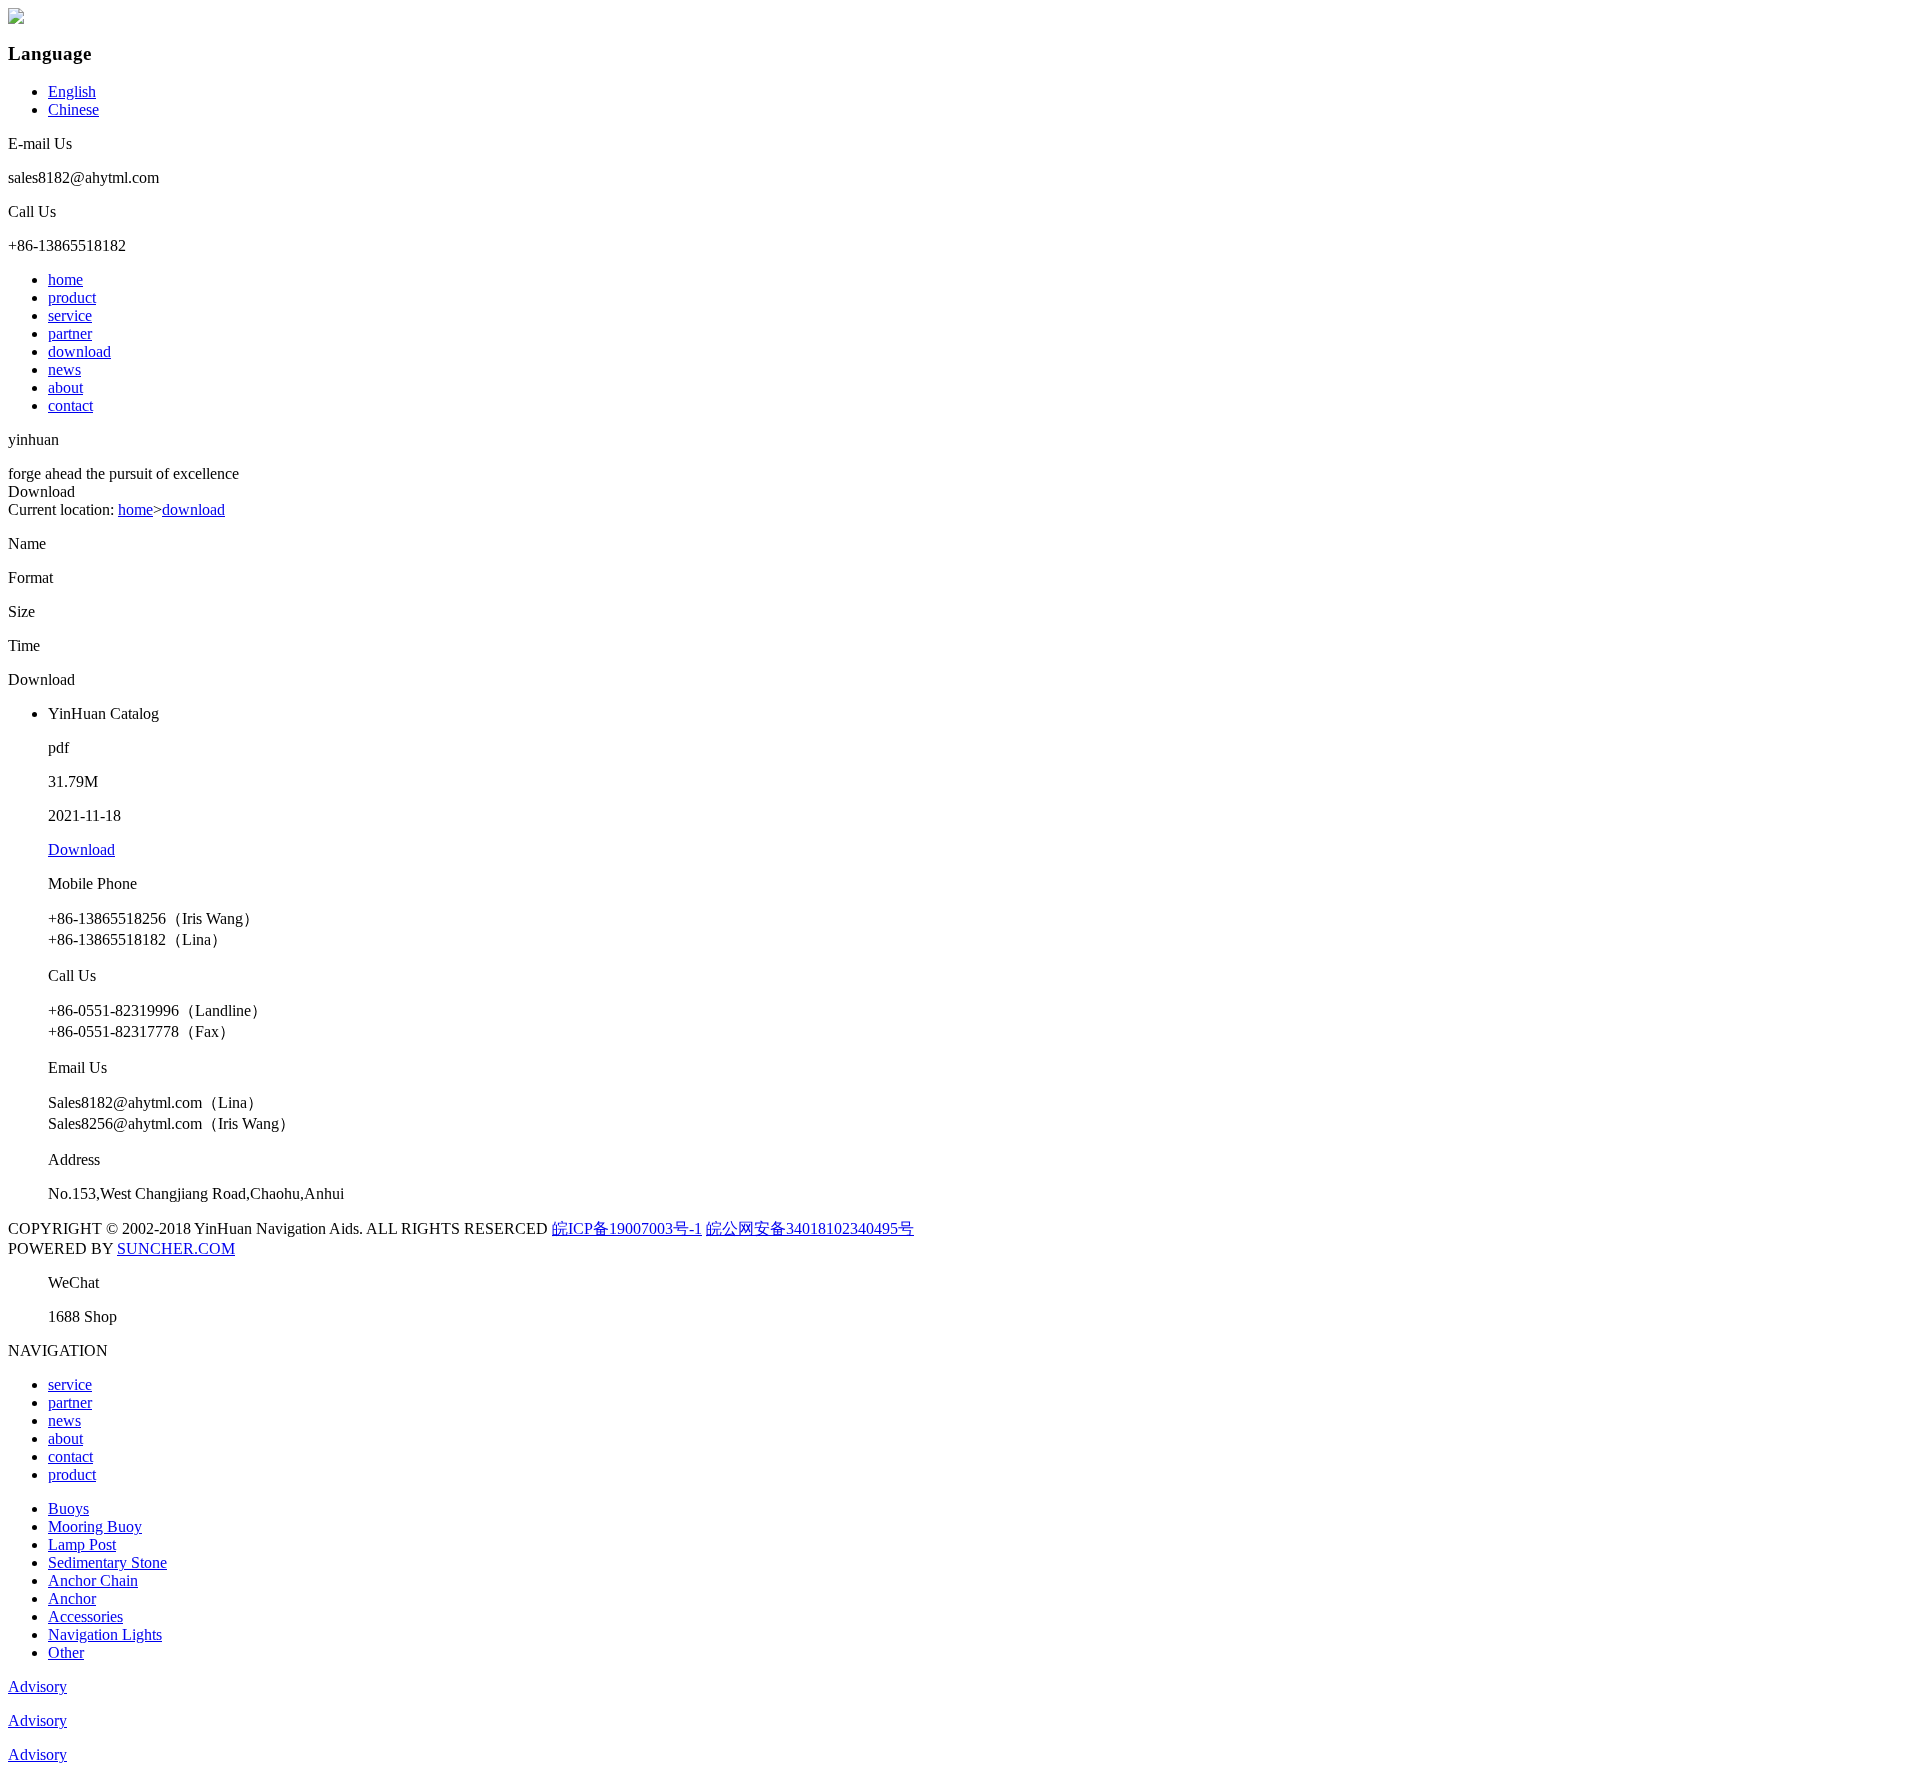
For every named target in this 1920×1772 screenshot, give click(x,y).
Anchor (72, 1598)
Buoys (68, 1508)
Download (81, 849)
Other (66, 1652)
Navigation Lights (105, 1634)
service (70, 315)
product (72, 297)
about (65, 387)
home (65, 279)
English (72, 91)
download (79, 351)
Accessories (85, 1616)
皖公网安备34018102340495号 (810, 1228)
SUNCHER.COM (176, 1248)
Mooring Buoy (95, 1526)
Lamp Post (82, 1544)
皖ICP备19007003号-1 (627, 1228)
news (64, 369)
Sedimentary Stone (107, 1562)
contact (70, 405)
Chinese (73, 109)
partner (70, 333)
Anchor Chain (93, 1580)
